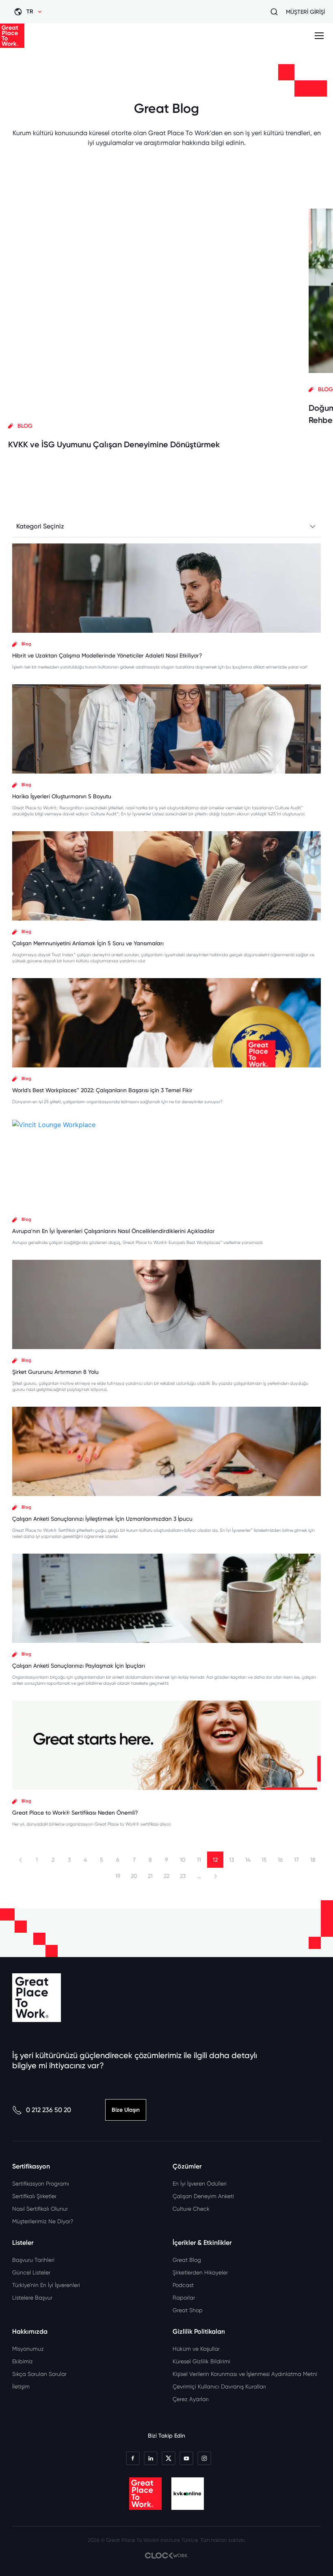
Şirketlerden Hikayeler (200, 2272)
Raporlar (184, 2298)
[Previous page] (21, 1860)
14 (248, 1860)
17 (296, 1860)
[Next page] (215, 1876)
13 (231, 1860)
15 (264, 1860)
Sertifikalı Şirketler (34, 2196)
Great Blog (187, 2260)
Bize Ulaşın (126, 2110)
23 (183, 1876)
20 (134, 1876)
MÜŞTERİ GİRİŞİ (305, 12)
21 (150, 1876)
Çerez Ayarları (191, 2399)
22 (166, 1876)
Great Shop (188, 2310)
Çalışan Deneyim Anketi (203, 2196)
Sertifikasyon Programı (41, 2184)
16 (280, 1860)
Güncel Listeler (31, 2272)
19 (118, 1876)
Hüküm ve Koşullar (196, 2349)
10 (183, 1860)
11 (199, 1860)
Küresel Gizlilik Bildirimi (201, 2361)
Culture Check (191, 2209)
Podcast (183, 2285)
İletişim (21, 2386)
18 (313, 1860)
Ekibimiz (23, 2361)
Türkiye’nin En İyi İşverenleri (46, 2285)
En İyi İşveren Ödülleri (200, 2184)
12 (215, 1860)
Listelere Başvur (32, 2298)
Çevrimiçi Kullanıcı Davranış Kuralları (219, 2386)
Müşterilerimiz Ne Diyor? (43, 2221)
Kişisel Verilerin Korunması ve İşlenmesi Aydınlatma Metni (245, 2374)
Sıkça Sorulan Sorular (39, 2374)
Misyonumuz (28, 2349)
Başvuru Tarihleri (33, 2260)
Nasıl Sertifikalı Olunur (40, 2209)
